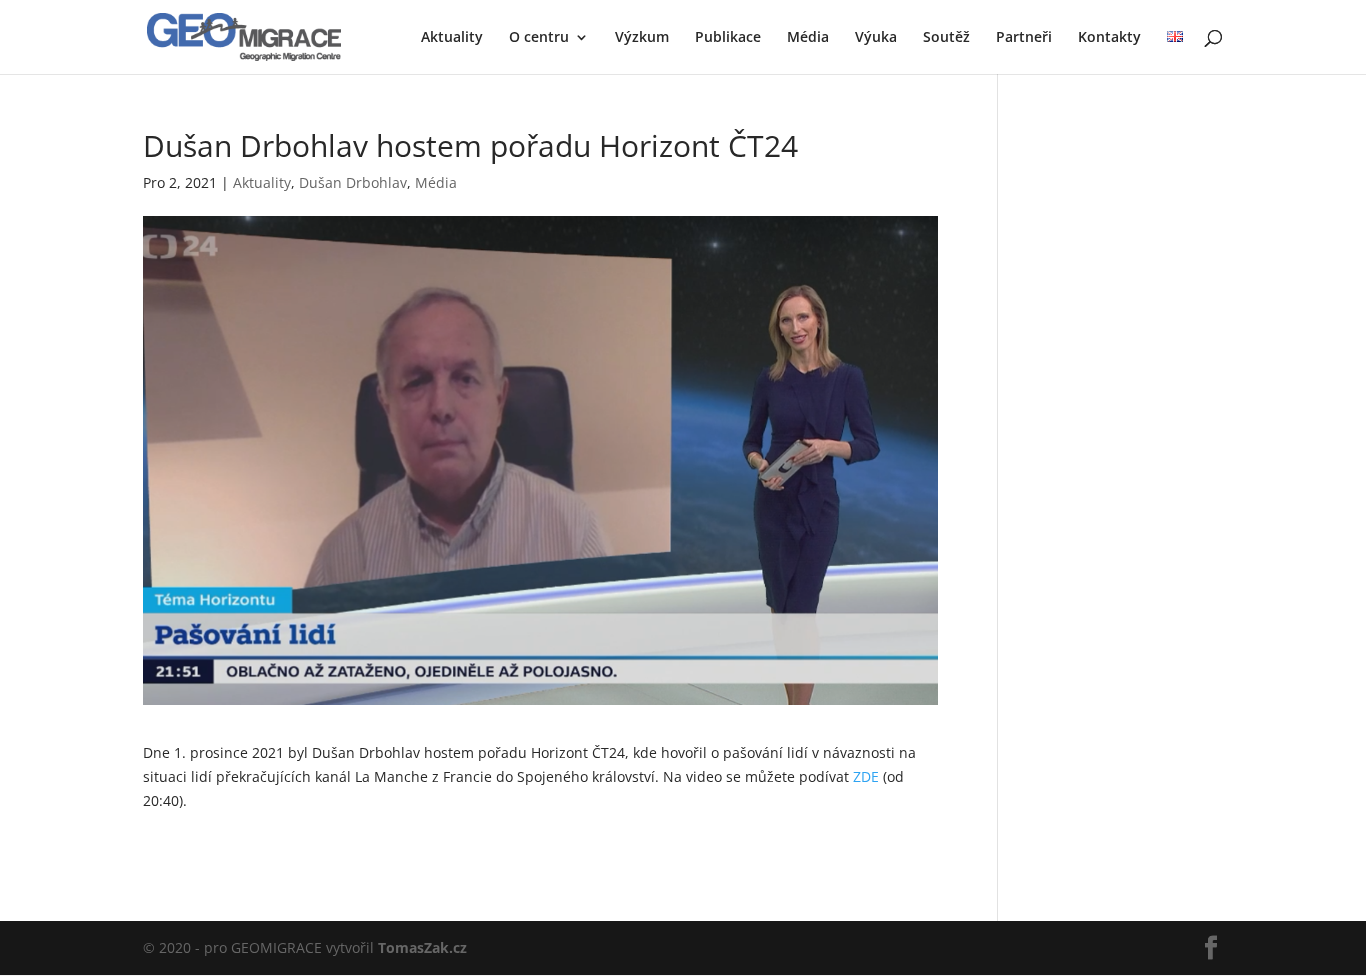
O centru (539, 38)
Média (808, 38)
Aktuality (452, 38)
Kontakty (1109, 38)
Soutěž (946, 38)
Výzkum (642, 38)
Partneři (1024, 38)
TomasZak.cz (422, 947)
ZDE (866, 776)
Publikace (728, 38)
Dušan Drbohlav (353, 182)
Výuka (876, 38)
